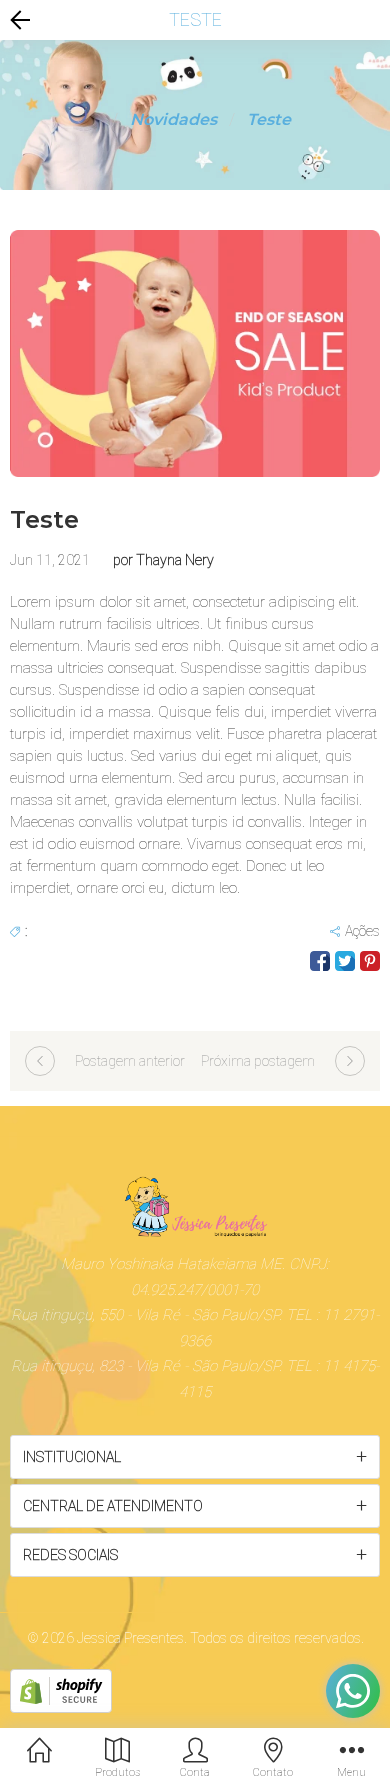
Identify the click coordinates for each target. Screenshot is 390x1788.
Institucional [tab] (72, 1457)
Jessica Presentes (130, 1638)
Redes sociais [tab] (70, 1555)
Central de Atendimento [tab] (113, 1506)
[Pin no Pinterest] (370, 961)
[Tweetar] (345, 961)
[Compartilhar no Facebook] (320, 961)
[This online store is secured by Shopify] (61, 1690)
